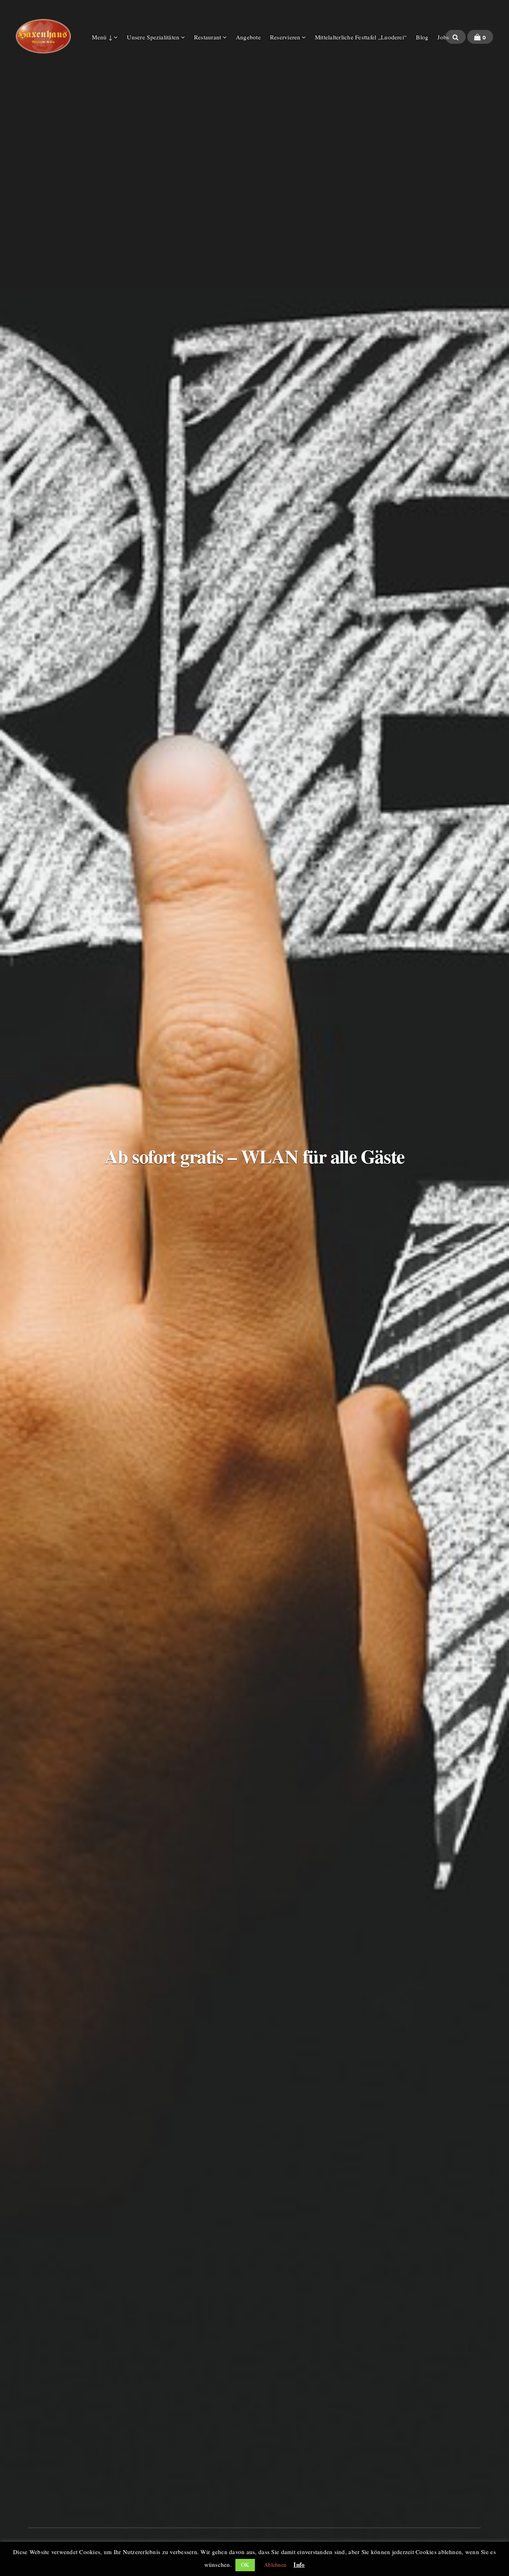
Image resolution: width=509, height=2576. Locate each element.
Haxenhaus (43, 36)
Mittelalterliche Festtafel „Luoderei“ (361, 37)
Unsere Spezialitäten (153, 37)
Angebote (248, 37)
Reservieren (285, 37)
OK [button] (245, 2565)
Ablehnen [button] (275, 2565)
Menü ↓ (102, 37)
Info (299, 2564)
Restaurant (208, 37)
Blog (422, 37)
